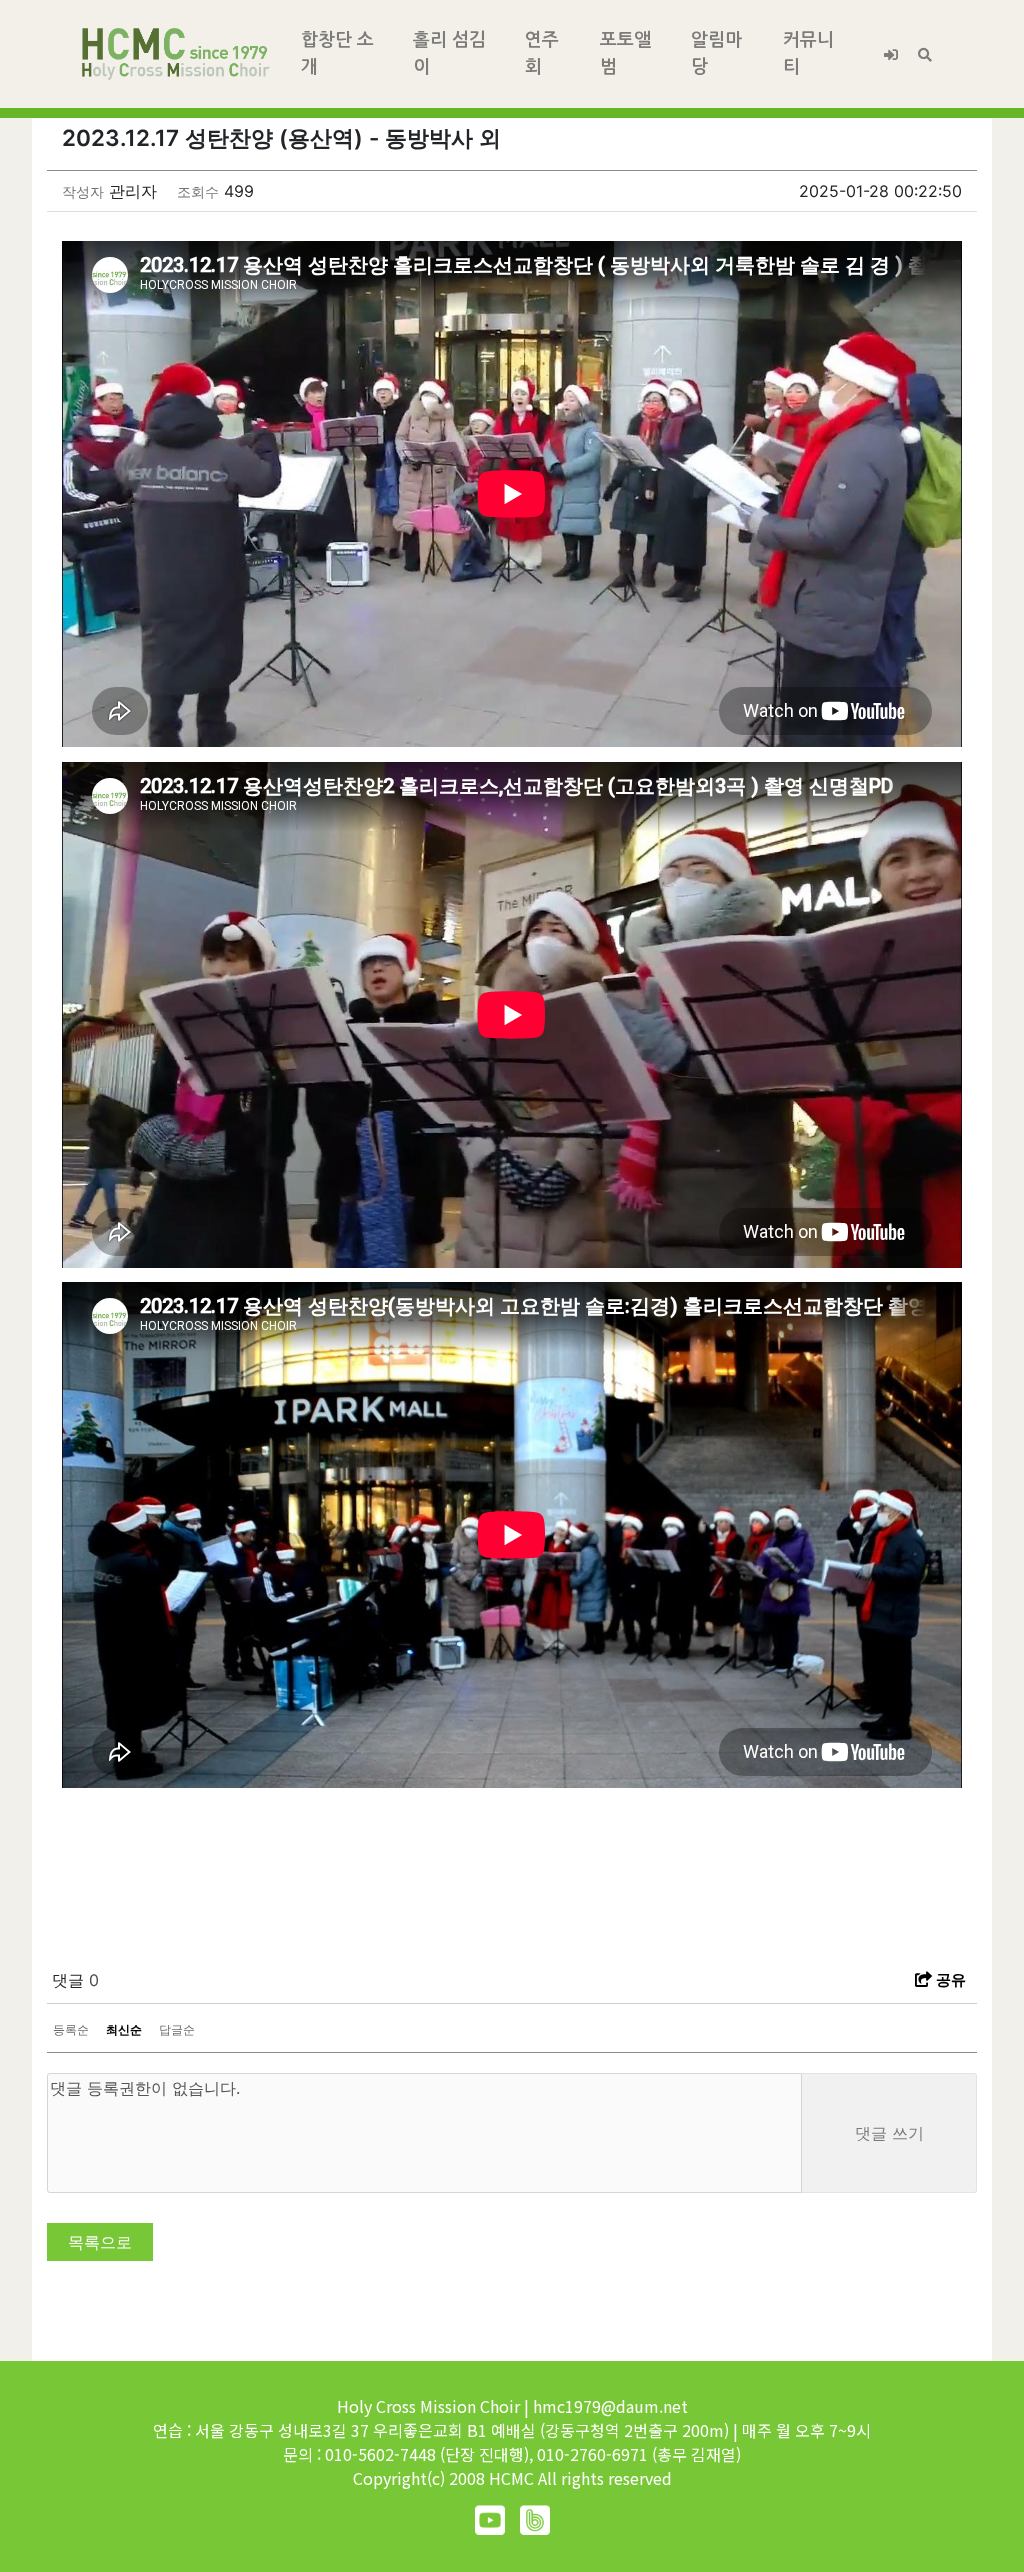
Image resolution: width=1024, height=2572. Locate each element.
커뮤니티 (808, 53)
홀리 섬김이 (449, 53)
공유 (949, 1979)
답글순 (177, 2029)
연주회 (542, 53)
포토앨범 (625, 53)
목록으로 (100, 2242)
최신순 (124, 2029)
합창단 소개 (337, 53)
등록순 (71, 2029)
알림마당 (716, 53)
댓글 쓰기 (889, 2133)
